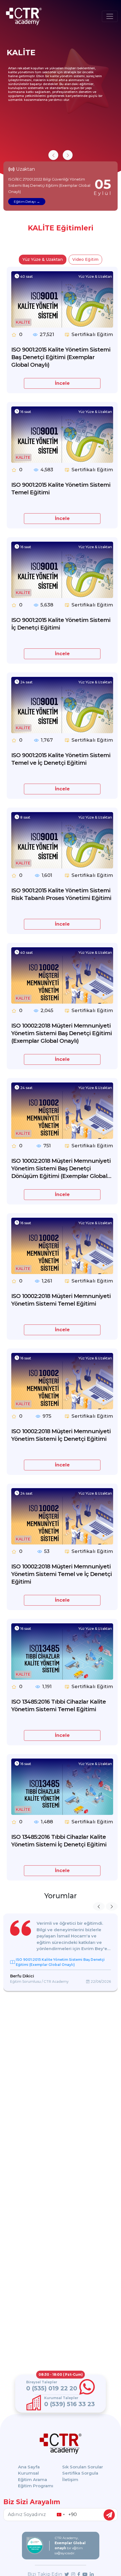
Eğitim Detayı (25, 202)
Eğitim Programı (36, 2486)
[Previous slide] (53, 155)
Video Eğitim (85, 259)
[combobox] (60, 2515)
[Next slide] (68, 155)
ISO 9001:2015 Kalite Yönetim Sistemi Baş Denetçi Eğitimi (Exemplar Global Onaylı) (61, 357)
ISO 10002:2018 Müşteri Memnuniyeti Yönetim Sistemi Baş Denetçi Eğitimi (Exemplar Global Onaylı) (61, 1033)
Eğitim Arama (33, 2480)
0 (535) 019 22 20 (52, 2388)
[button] (99, 1906)
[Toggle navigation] (110, 16)
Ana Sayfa (29, 2467)
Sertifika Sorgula (80, 2473)
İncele (62, 383)
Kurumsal (28, 2473)
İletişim (70, 2480)
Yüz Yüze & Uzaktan (43, 259)
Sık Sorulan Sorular (83, 2467)
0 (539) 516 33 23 (70, 2404)
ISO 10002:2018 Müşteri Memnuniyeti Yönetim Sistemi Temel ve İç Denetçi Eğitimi (61, 1574)
